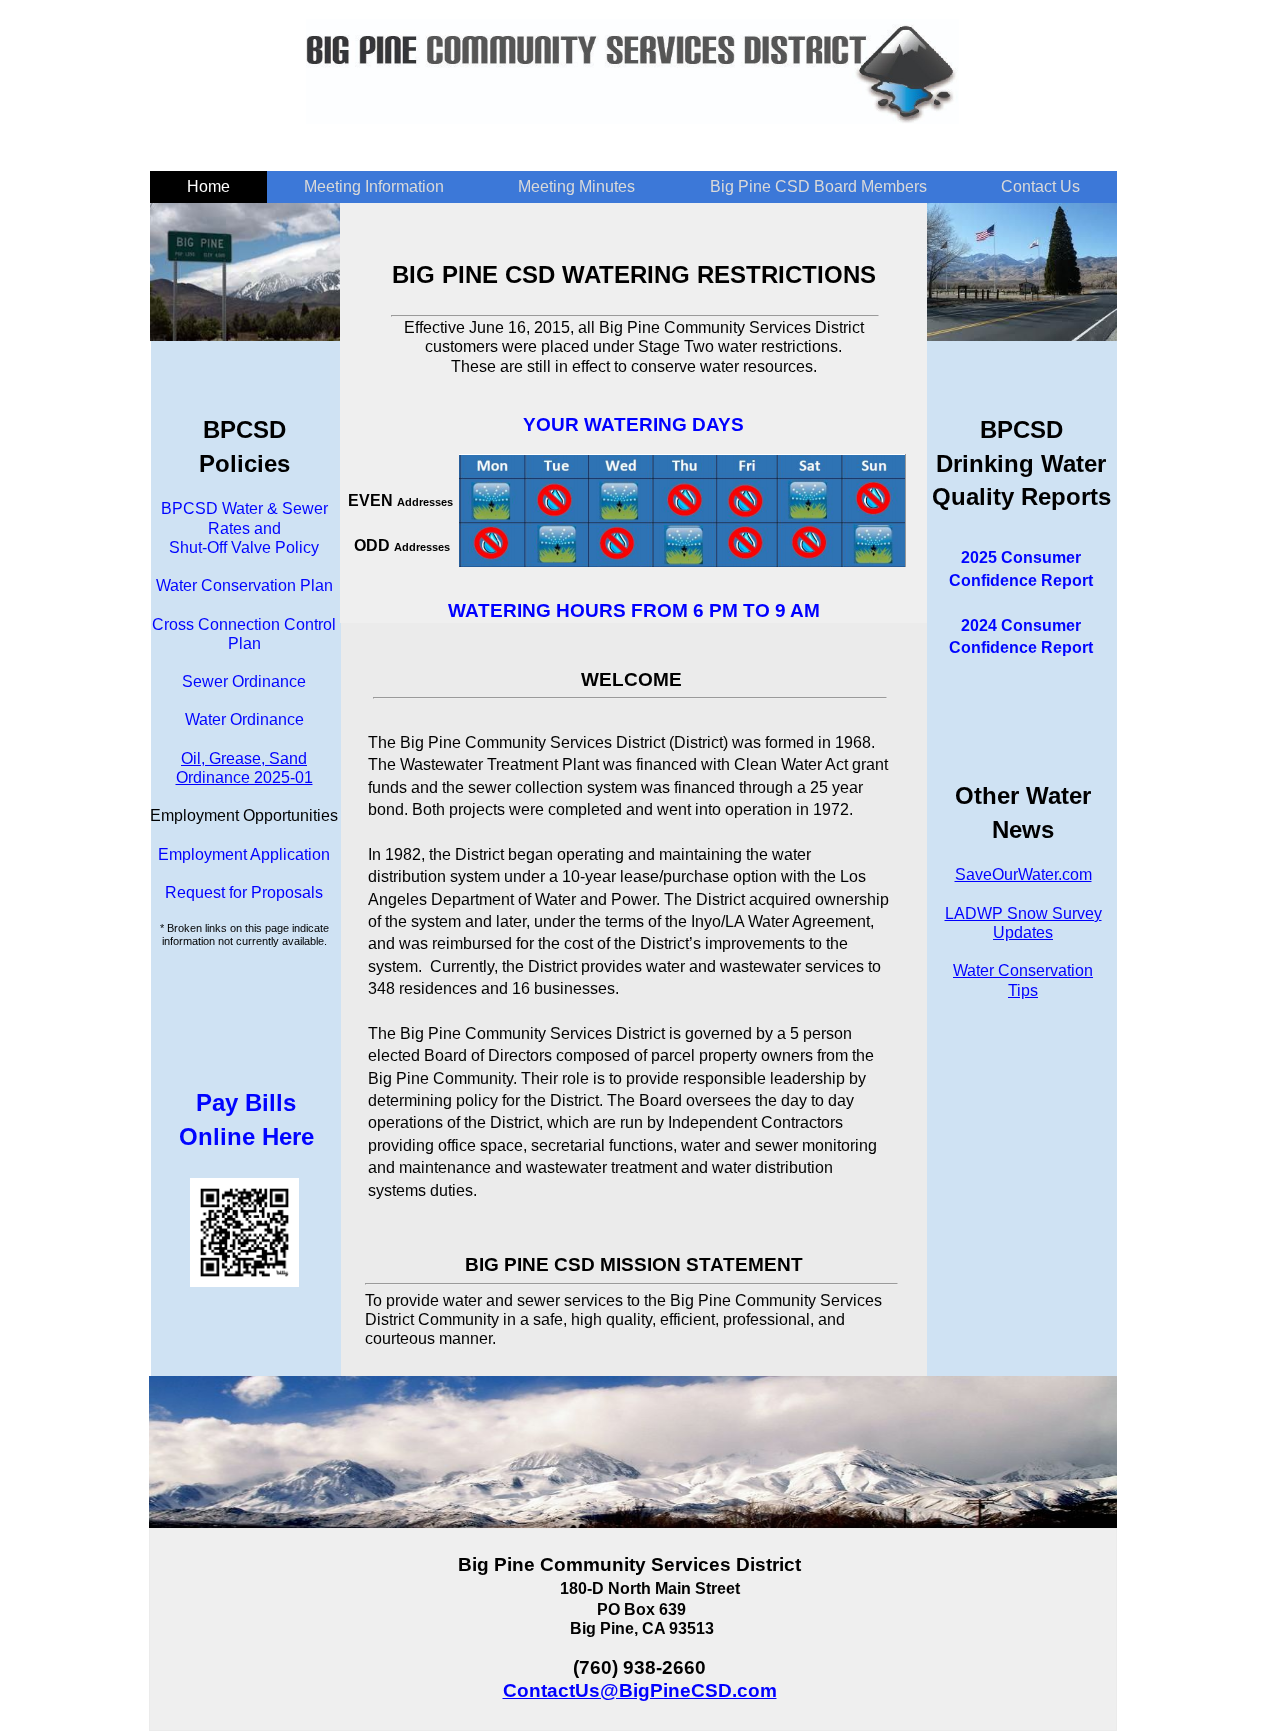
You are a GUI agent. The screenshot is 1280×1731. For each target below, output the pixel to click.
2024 (979, 625)
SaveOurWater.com (1023, 874)
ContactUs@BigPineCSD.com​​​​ (640, 1690)
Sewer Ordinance (244, 681)
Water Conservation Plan (244, 585)
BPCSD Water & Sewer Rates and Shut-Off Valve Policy (244, 527)
